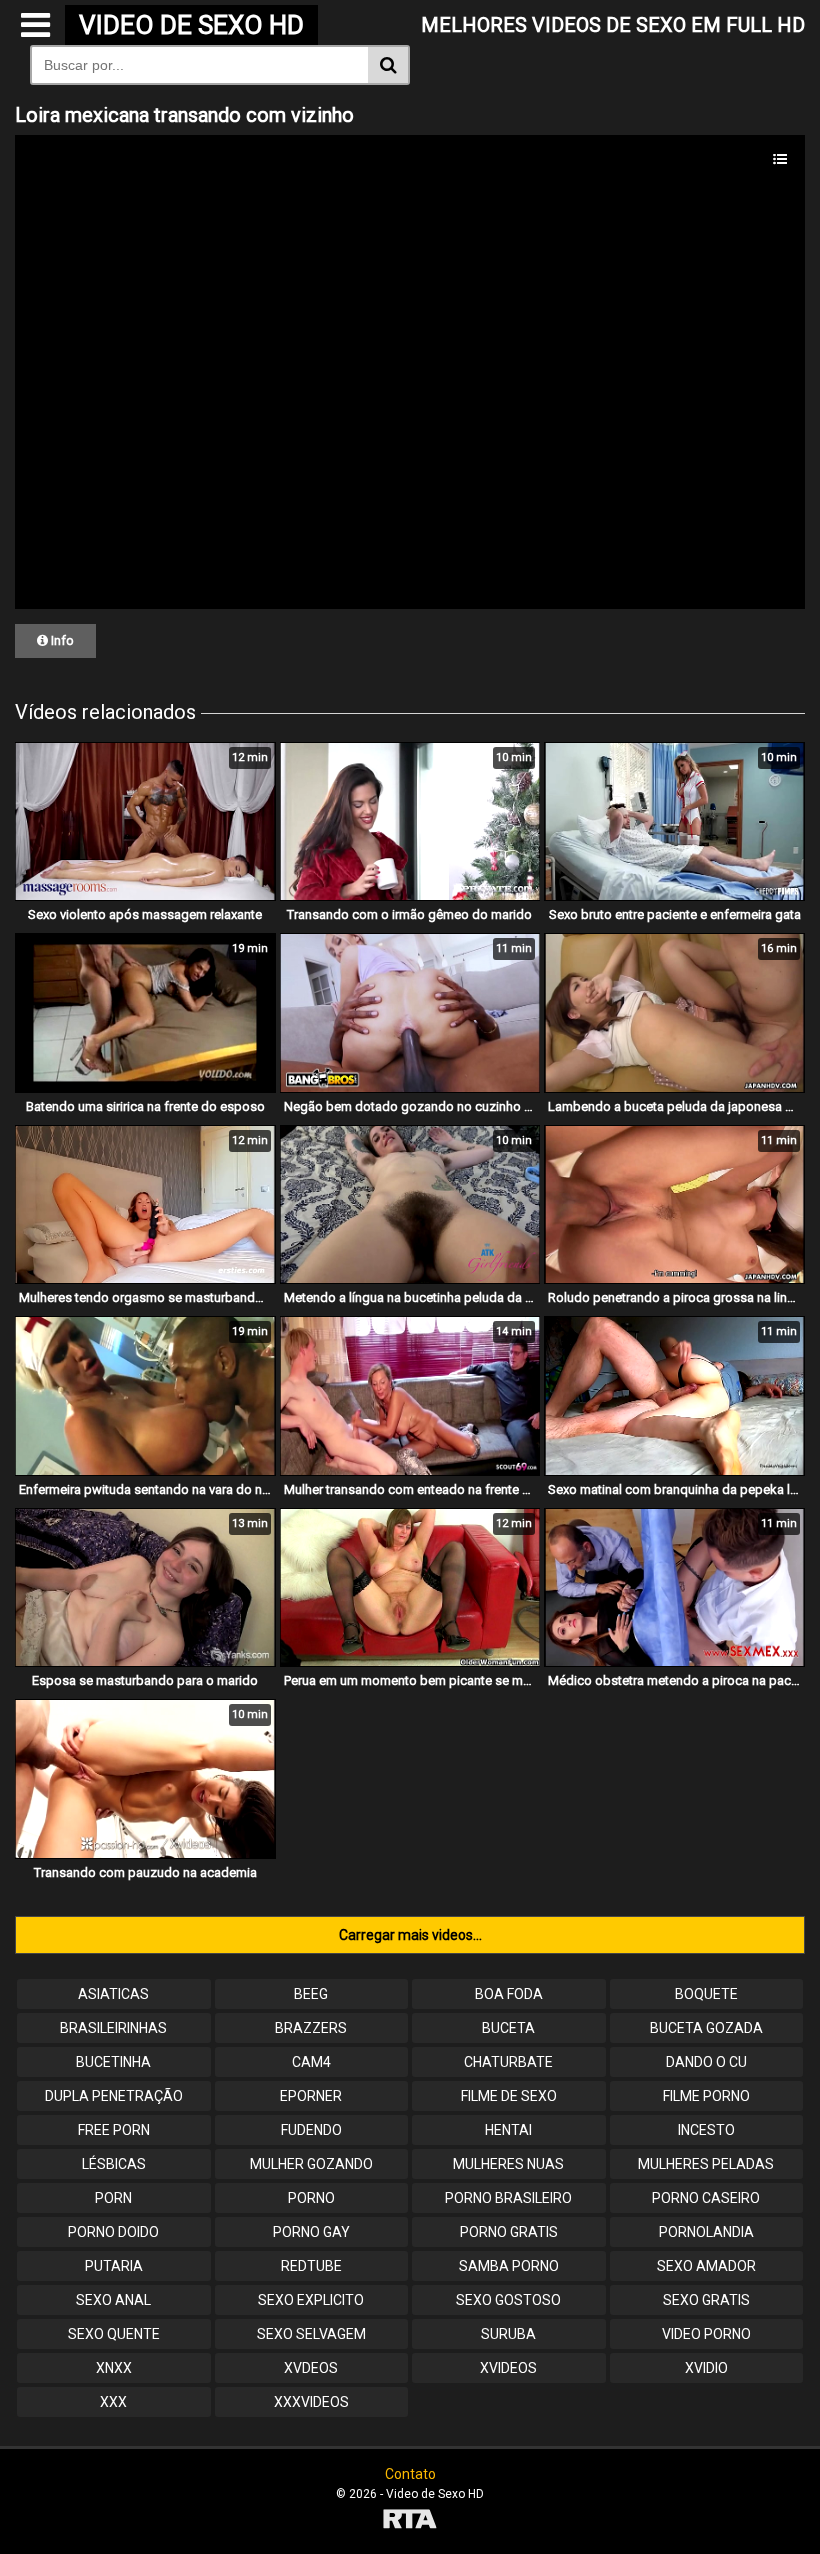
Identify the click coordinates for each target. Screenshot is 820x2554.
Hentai (508, 2130)
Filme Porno (706, 2096)
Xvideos (508, 2368)
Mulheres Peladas (706, 2164)
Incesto (706, 2130)
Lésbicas (114, 2164)
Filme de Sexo (509, 2096)
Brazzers (311, 2028)
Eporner (311, 2096)
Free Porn (114, 2130)
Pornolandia (706, 2232)
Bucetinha (113, 2062)
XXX (113, 2402)
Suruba (508, 2334)
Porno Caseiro (706, 2198)
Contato (410, 2474)
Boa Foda (509, 1994)
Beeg (311, 1994)
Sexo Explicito (311, 2300)
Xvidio (706, 2368)
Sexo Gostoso (508, 2300)
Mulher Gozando (311, 2164)
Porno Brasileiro (508, 2198)
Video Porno (706, 2334)
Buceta (508, 2028)
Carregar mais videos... (410, 1935)
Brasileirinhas (113, 2028)
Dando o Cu (706, 2062)
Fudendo (311, 2130)
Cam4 (311, 2062)
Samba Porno (509, 2266)
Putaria (114, 2266)
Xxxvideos (311, 2402)
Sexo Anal (113, 2300)
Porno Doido (113, 2232)
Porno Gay (311, 2232)
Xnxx (114, 2368)
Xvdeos (311, 2368)
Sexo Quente (114, 2334)
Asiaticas (113, 1994)
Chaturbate (508, 2062)
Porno (311, 2198)
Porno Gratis (509, 2232)
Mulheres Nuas (508, 2164)
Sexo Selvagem (311, 2334)
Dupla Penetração (114, 2096)
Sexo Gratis (706, 2300)
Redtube (311, 2266)
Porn (113, 2198)
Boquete (706, 1994)
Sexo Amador (706, 2266)
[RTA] (410, 2521)
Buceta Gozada (706, 2028)
